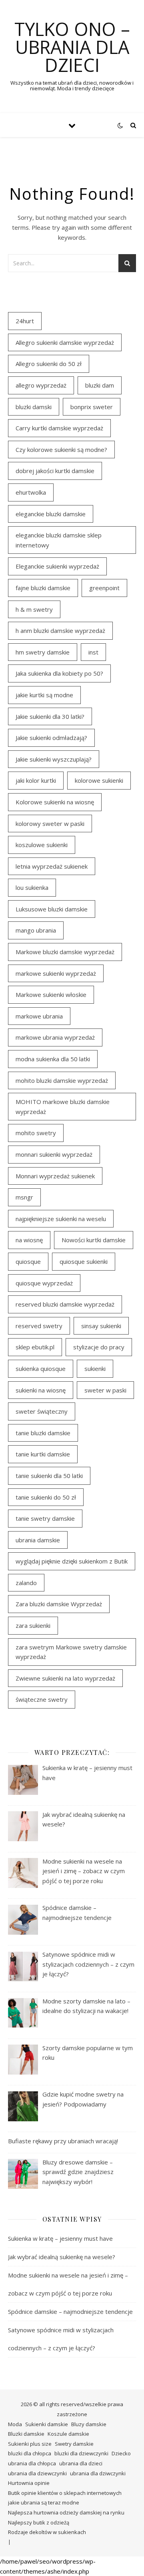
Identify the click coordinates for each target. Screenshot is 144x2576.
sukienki (95, 1369)
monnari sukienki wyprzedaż (54, 1154)
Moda (15, 2424)
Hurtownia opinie (29, 2483)
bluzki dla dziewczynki (81, 2453)
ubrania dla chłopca (32, 2463)
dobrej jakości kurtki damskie (55, 471)
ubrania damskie (38, 1540)
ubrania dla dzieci (81, 2463)
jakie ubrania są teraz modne (44, 2502)
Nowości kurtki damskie (94, 1240)
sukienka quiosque (41, 1369)
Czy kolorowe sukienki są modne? (61, 450)
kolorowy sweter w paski (50, 824)
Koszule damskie (68, 2434)
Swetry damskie (74, 2444)
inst (93, 652)
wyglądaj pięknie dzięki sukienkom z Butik (72, 1561)
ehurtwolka (31, 492)
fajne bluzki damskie (43, 588)
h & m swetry (34, 609)
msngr (24, 1197)
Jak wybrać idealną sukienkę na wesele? (62, 2257)
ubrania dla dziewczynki (37, 2473)
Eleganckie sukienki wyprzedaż (57, 566)
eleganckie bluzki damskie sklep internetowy (59, 540)
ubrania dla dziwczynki (98, 2473)
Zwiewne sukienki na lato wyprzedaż (65, 1678)
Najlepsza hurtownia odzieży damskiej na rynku (66, 2512)
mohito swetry (36, 1133)
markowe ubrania (39, 1016)
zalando (26, 1583)
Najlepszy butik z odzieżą (39, 2522)
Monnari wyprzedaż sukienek (55, 1176)
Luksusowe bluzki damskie (52, 909)
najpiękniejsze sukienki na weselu (61, 1219)
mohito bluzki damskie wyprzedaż (62, 1080)
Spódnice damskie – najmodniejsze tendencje (70, 2311)
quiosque (28, 1261)
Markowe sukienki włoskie (51, 995)
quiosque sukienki (84, 1261)
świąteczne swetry (42, 1699)
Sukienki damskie (47, 2424)
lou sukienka (32, 887)
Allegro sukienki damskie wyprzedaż (65, 342)
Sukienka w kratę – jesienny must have (60, 2238)
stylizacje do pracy (99, 1347)
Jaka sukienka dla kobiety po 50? (59, 673)
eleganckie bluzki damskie (51, 514)
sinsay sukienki (101, 1326)
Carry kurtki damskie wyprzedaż (59, 428)
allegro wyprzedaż (41, 385)
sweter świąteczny (42, 1411)
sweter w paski (105, 1390)
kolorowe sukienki (99, 780)
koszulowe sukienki (42, 845)
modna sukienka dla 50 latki (53, 1059)
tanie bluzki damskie (43, 1433)
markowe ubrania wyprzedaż (55, 1037)
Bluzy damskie (89, 2424)
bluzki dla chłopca (30, 2453)
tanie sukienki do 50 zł (46, 1497)
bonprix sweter (92, 407)
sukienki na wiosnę (41, 1390)
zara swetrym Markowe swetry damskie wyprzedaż (71, 1652)
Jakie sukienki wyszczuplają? (54, 759)
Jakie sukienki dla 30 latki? (50, 716)
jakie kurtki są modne (44, 695)
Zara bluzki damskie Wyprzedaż (59, 1604)
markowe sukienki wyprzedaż (56, 973)
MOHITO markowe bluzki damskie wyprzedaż (63, 1107)
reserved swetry (39, 1326)
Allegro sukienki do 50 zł (49, 364)
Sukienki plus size (30, 2444)
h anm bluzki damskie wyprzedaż (60, 631)
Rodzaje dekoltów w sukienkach (47, 2532)
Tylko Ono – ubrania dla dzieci (72, 47)
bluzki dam (100, 385)
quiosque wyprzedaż (44, 1283)
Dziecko (121, 2453)
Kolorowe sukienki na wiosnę (55, 802)
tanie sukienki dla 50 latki (49, 1476)
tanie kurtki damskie (43, 1454)
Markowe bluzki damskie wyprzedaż (65, 952)
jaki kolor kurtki (36, 780)
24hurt (25, 321)
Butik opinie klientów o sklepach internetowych (65, 2493)
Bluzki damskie (26, 2434)
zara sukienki (33, 1625)
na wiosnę (29, 1240)
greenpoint (104, 588)
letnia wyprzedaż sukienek (52, 866)
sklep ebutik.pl (35, 1347)
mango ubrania (36, 930)
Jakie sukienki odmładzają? (51, 738)
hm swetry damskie (43, 652)
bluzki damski (34, 407)
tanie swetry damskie (45, 1518)
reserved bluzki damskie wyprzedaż (65, 1304)
